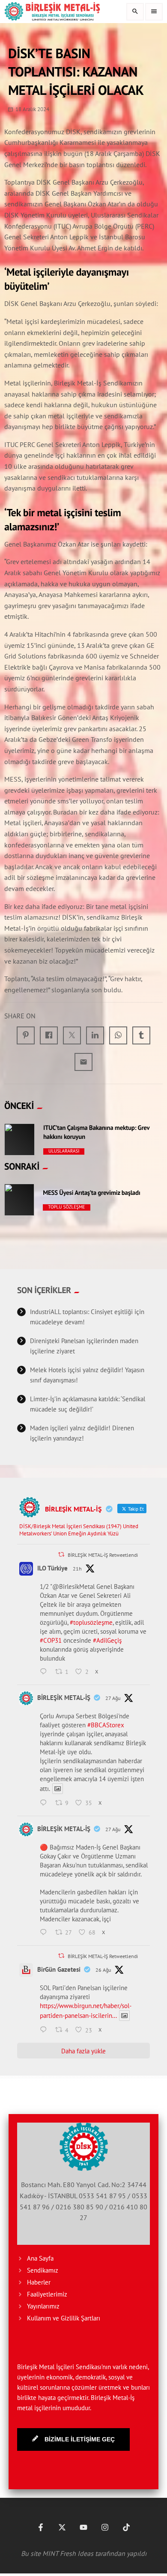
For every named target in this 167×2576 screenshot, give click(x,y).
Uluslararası (64, 1151)
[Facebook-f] (41, 2527)
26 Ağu (103, 1970)
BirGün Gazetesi (59, 1969)
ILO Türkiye (52, 1568)
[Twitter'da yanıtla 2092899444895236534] (45, 1803)
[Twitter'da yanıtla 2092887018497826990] (45, 1933)
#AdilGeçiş (107, 1640)
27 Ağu (113, 1698)
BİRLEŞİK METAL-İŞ (64, 1698)
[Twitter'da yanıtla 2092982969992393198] (45, 1672)
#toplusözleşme (91, 1622)
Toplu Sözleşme (66, 1207)
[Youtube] (83, 2527)
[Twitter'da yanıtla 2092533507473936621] (45, 2030)
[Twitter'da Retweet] (61, 1554)
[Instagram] (105, 2527)
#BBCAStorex (106, 1725)
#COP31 (51, 1640)
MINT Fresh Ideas (68, 2553)
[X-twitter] (62, 2527)
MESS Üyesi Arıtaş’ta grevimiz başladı (91, 1193)
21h (77, 1569)
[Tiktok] (126, 2527)
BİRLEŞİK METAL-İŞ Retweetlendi (103, 1555)
